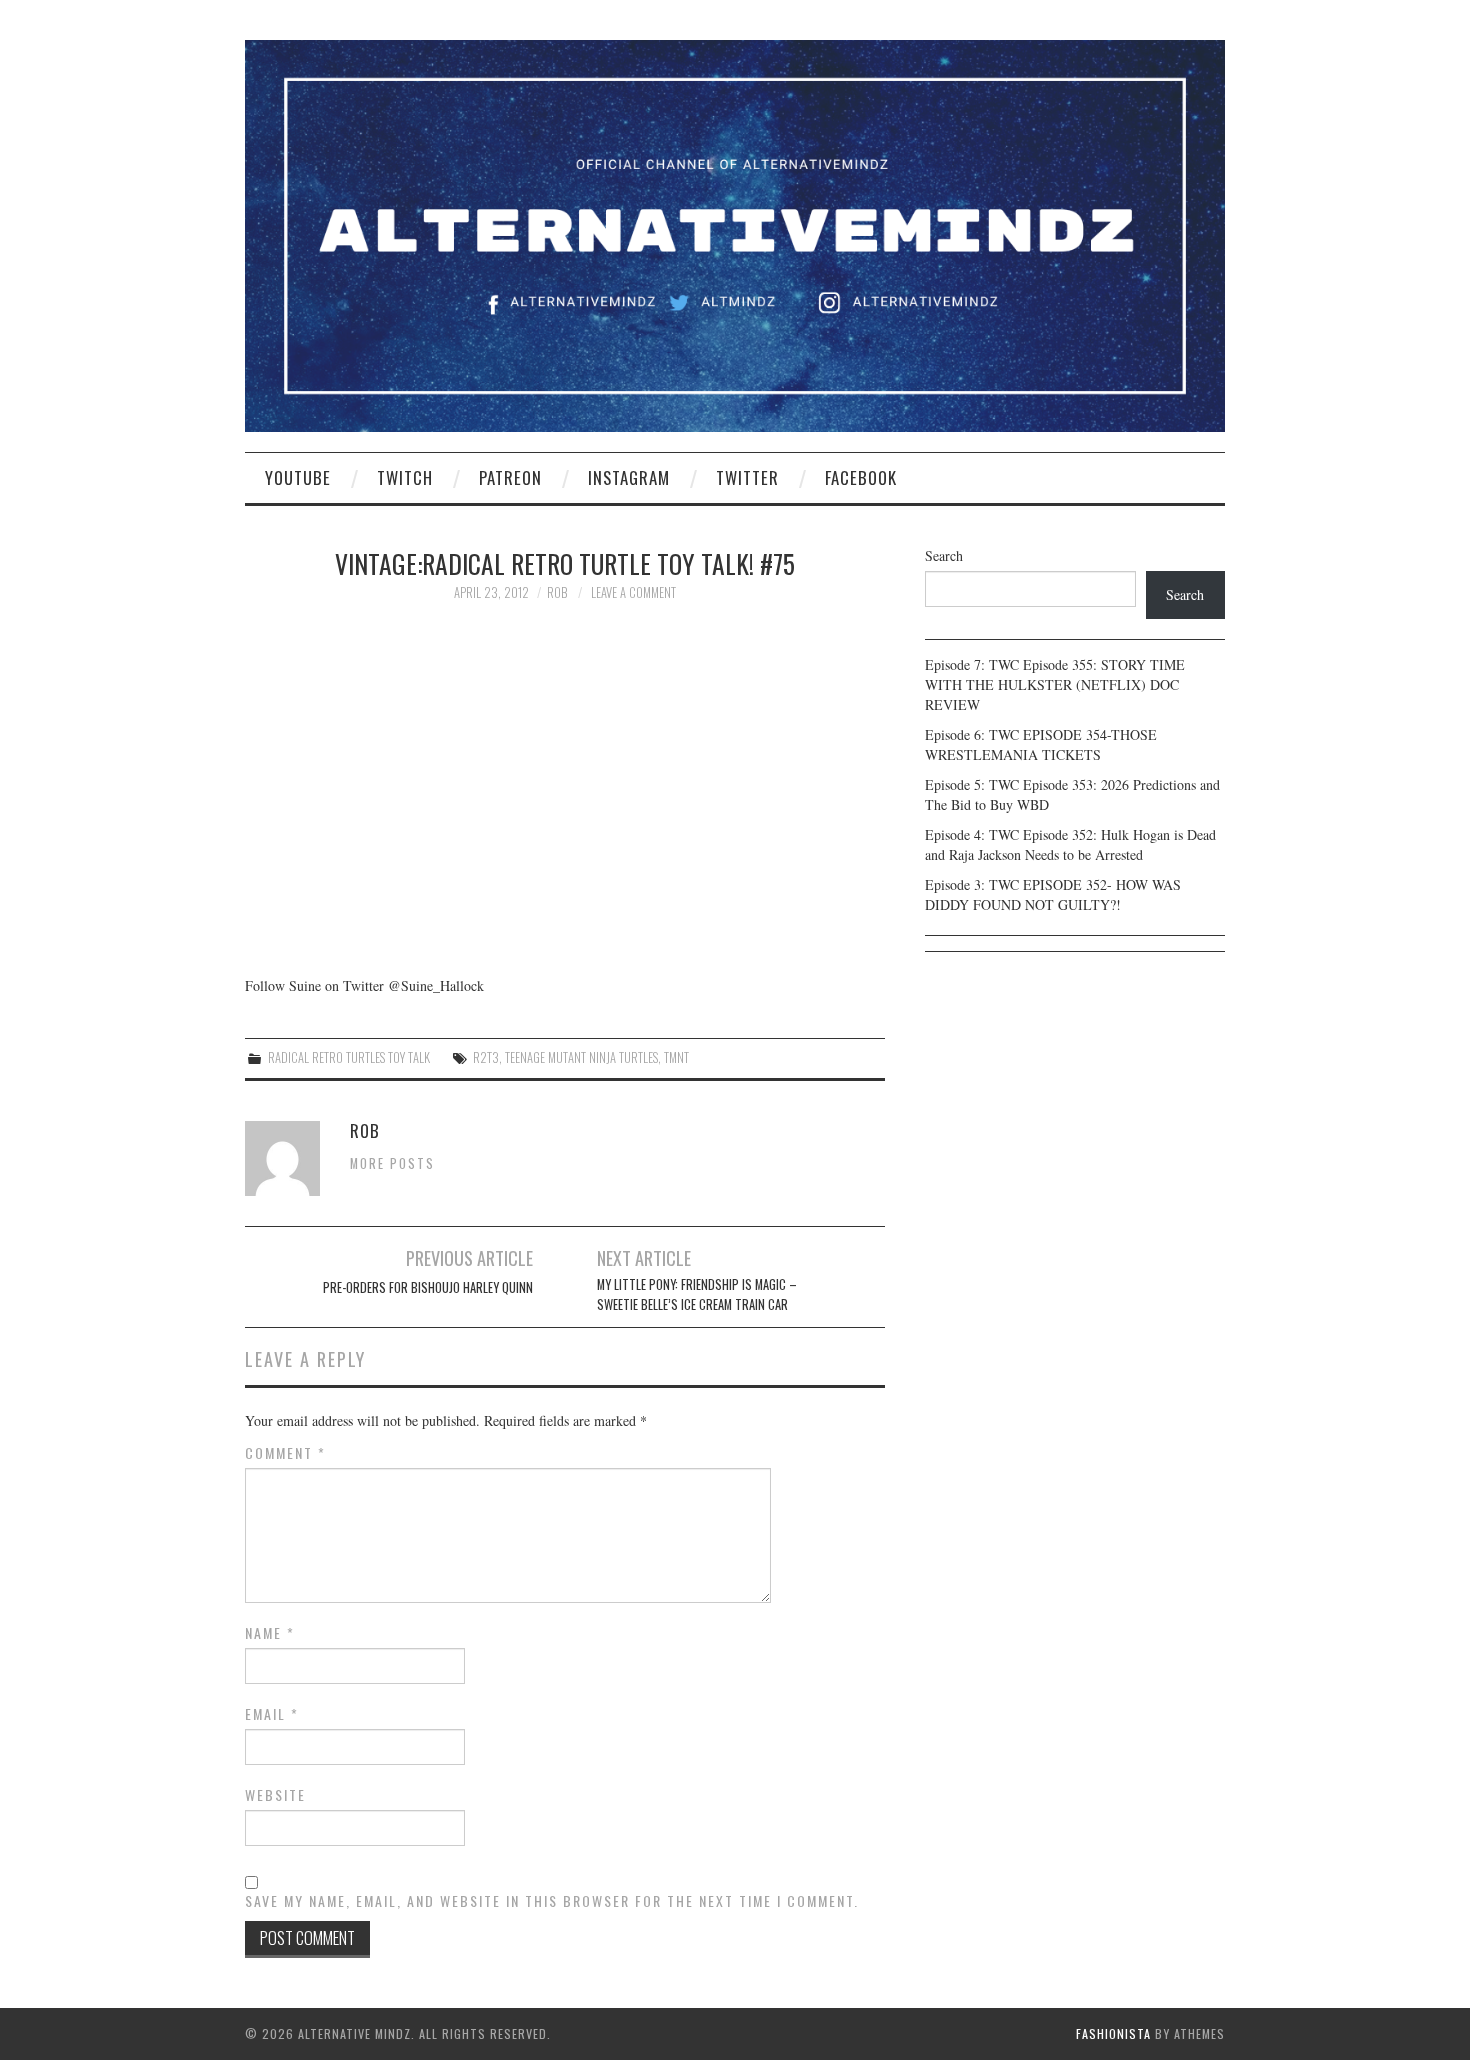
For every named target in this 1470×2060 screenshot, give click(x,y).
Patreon (510, 477)
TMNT (676, 1057)
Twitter (747, 477)
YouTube (298, 477)
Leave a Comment (633, 592)
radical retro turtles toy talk (349, 1057)
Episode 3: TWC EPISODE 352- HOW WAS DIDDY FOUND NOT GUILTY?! (1053, 894)
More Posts (392, 1163)
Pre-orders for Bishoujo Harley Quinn (428, 1287)
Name (270, 1633)
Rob (557, 592)
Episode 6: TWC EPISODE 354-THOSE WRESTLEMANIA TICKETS (1041, 744)
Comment (285, 1453)
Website (275, 1795)
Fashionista (1113, 2033)
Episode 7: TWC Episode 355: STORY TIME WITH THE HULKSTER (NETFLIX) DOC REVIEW (1055, 684)
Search (944, 555)
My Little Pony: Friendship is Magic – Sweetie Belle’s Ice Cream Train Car (697, 1294)
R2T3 (486, 1057)
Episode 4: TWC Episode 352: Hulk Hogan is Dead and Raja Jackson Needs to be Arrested (1070, 844)
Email (272, 1714)
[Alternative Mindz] (735, 233)
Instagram (629, 477)
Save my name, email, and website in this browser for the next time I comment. (552, 1901)
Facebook (861, 477)
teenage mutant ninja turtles (581, 1057)
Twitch (405, 477)
